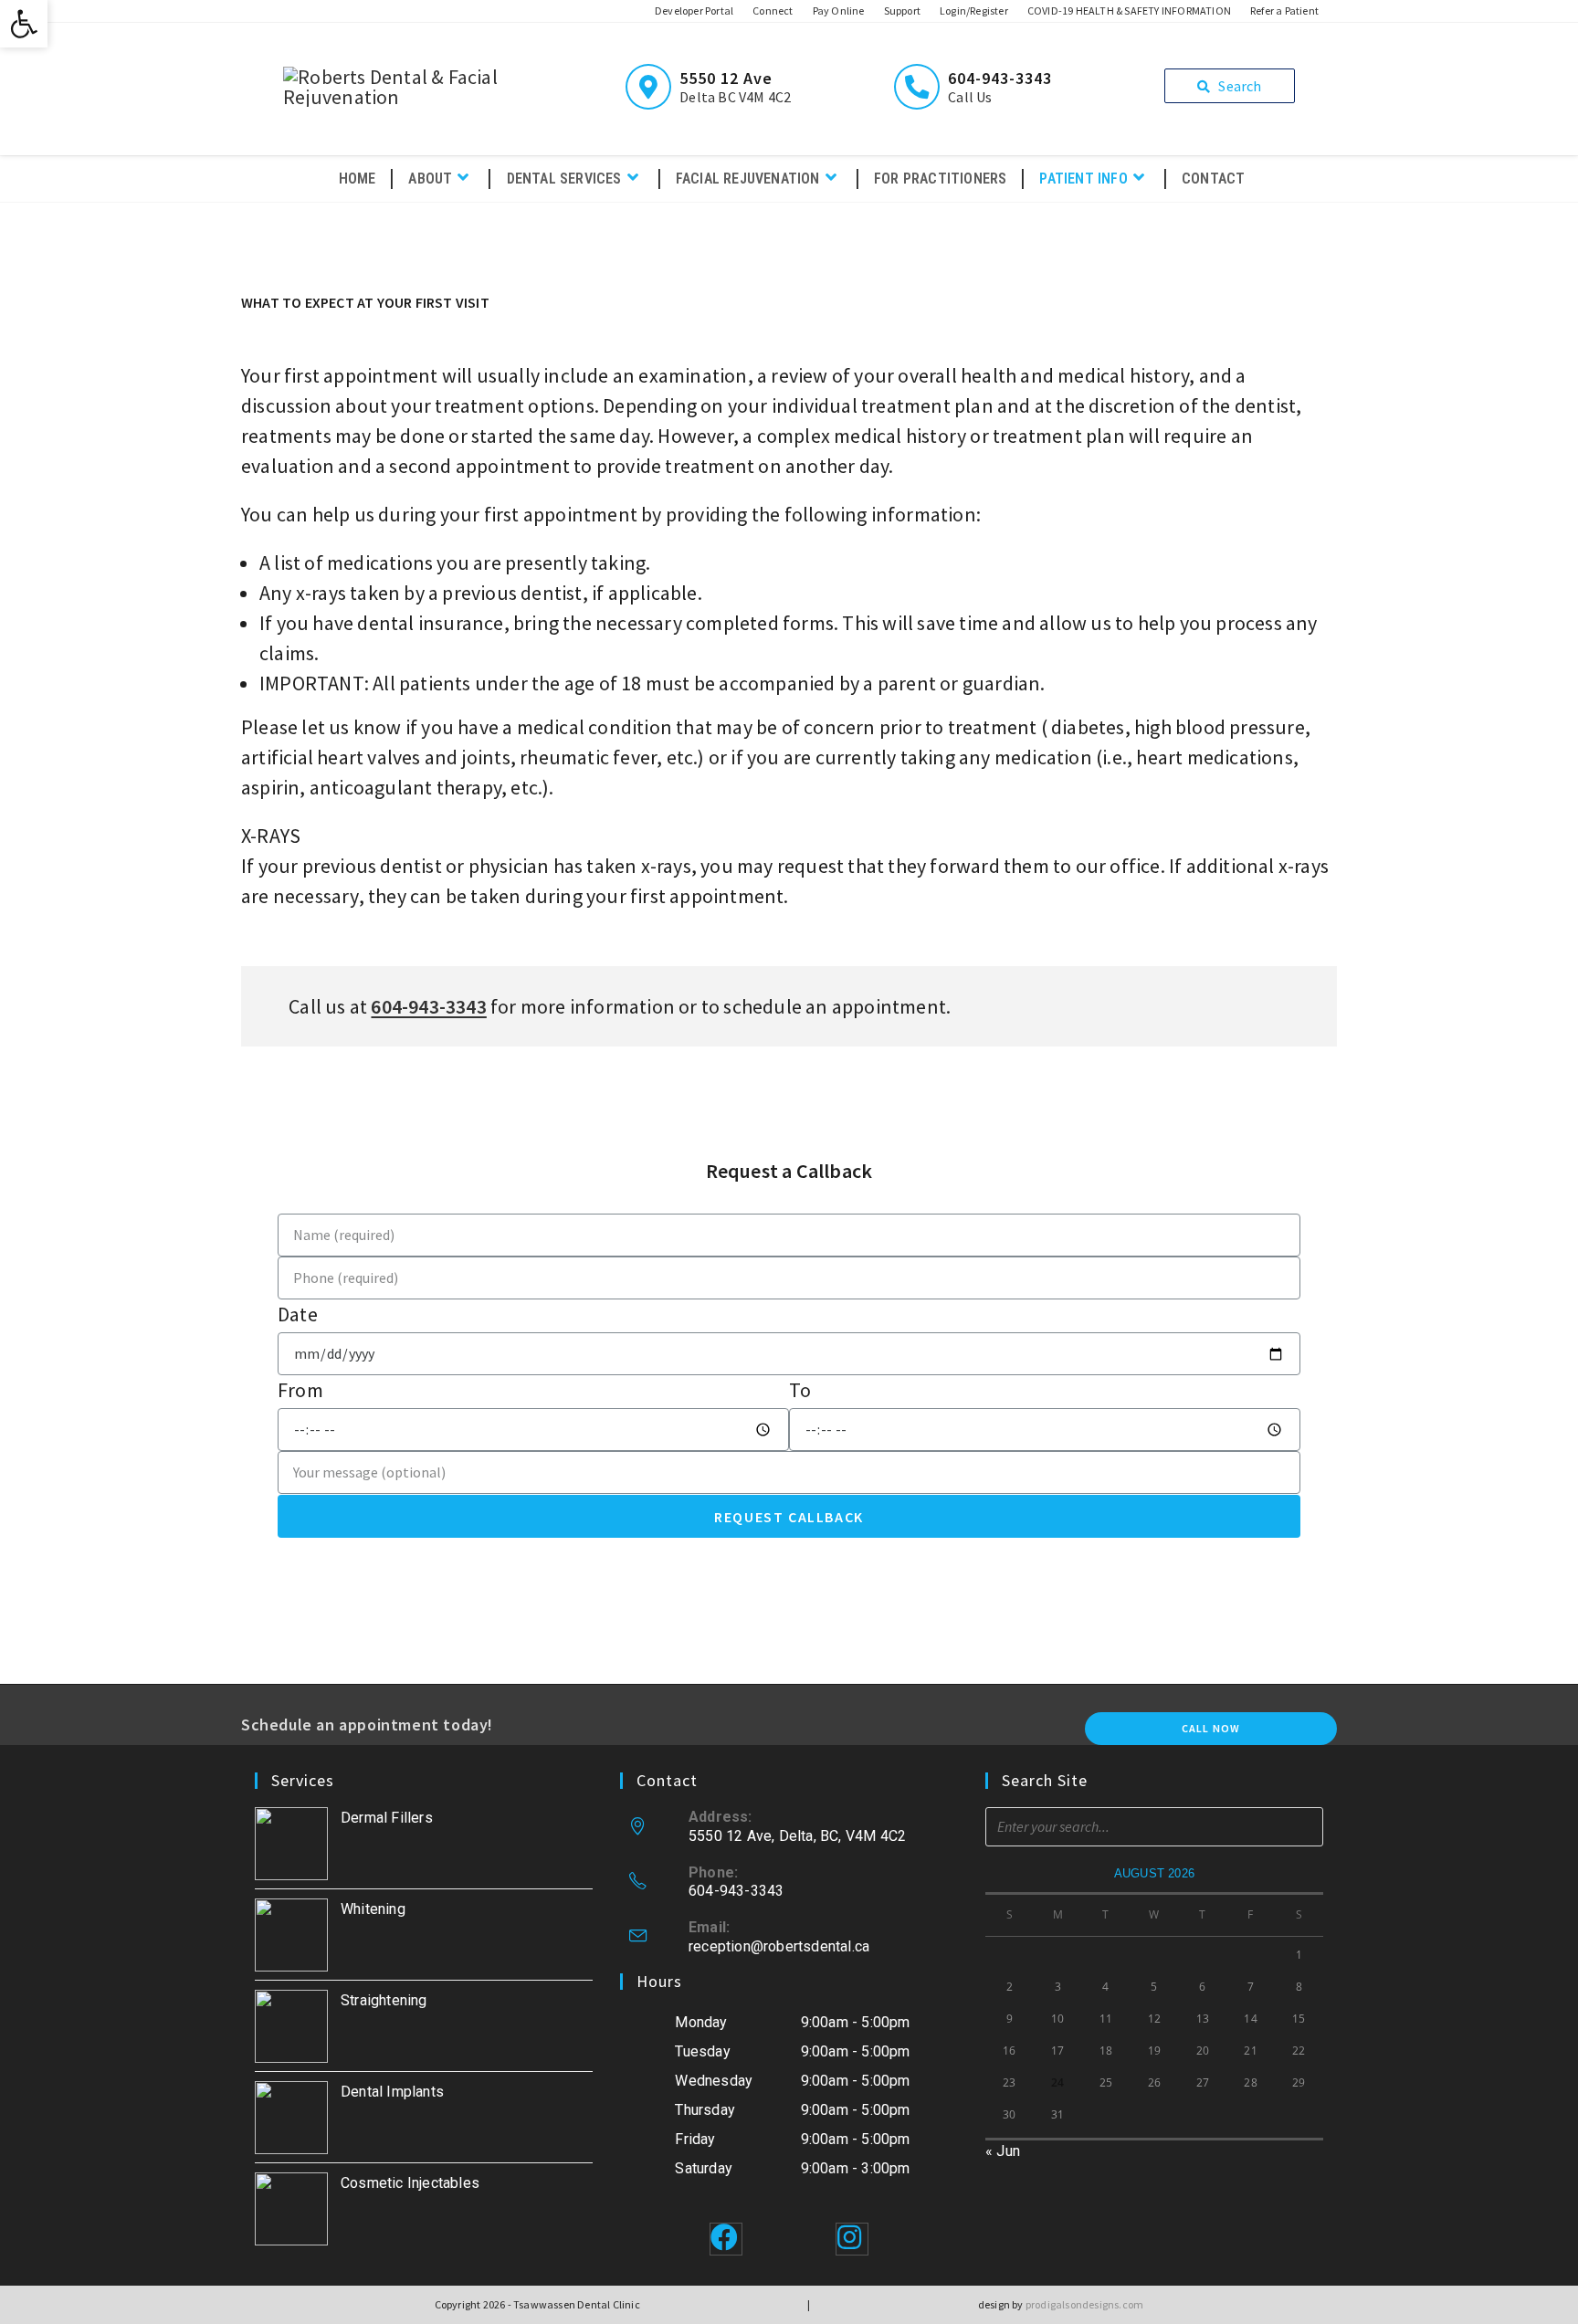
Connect (773, 11)
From (300, 1390)
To (800, 1390)
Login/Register (974, 11)
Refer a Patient (1284, 11)
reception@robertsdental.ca (779, 1946)
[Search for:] (1154, 1826)
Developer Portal (694, 11)
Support (902, 11)
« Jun (1003, 2151)
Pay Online (839, 11)
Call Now (1211, 1728)
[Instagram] (852, 2239)
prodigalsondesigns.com (1084, 2304)
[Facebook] (726, 2239)
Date (298, 1314)
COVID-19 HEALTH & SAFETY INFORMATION (1129, 11)
